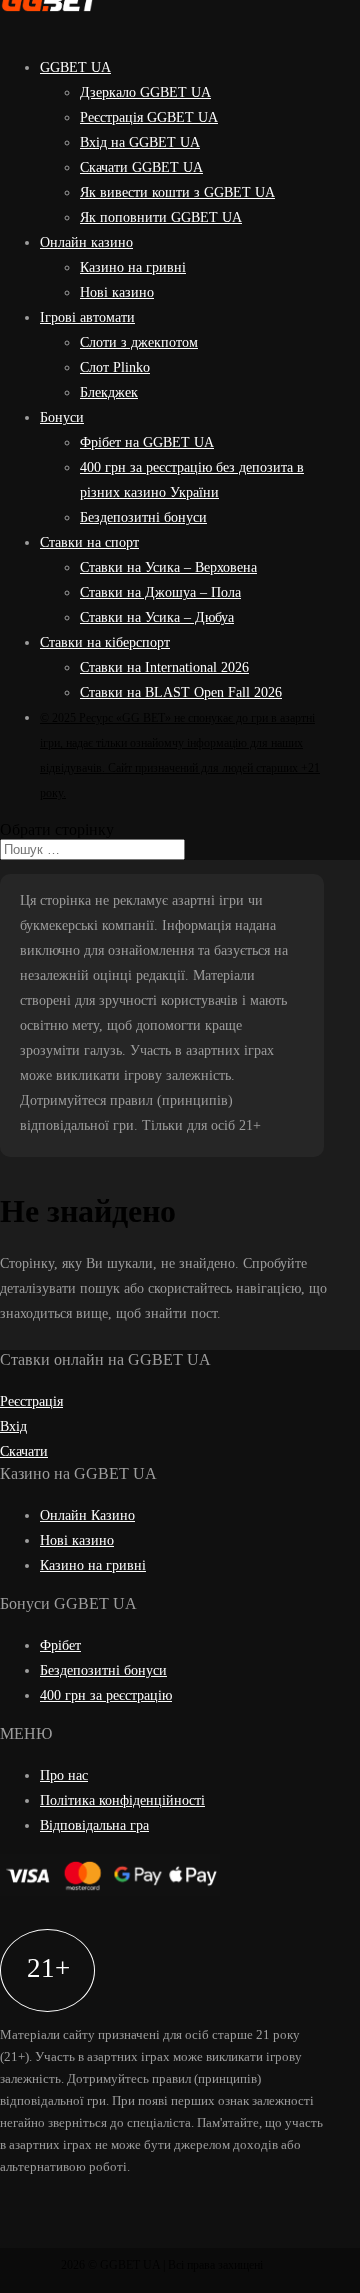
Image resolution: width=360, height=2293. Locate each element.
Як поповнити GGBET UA (161, 217)
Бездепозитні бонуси (143, 517)
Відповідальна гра (94, 1825)
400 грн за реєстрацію (106, 1695)
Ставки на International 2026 (164, 667)
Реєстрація (31, 1401)
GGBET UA (75, 67)
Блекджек (109, 392)
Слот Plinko (115, 367)
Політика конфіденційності (122, 1800)
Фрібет (60, 1645)
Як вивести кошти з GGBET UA (177, 192)
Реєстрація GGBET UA (149, 117)
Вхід (13, 1426)
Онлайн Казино (87, 1515)
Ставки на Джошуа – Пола (160, 592)
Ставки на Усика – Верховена (168, 567)
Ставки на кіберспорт (105, 642)
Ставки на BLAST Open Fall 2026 (181, 692)
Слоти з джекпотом (139, 342)
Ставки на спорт (89, 542)
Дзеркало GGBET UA (145, 92)
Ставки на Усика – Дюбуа (157, 617)
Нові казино (117, 292)
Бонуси (62, 417)
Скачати (24, 1451)
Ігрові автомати (87, 317)
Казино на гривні (133, 267)
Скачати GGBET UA (141, 167)
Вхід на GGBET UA (140, 142)
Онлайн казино (86, 242)
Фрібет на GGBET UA (147, 442)
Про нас (64, 1775)
